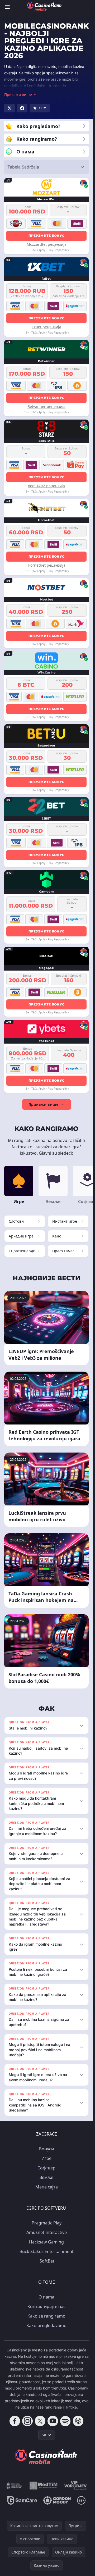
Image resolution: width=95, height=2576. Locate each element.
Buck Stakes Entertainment (47, 2251)
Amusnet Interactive (47, 2232)
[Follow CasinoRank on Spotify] (65, 2421)
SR (44, 2435)
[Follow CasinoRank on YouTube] (53, 2421)
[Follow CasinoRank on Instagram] (27, 2421)
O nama (46, 2297)
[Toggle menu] (7, 7)
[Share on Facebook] (22, 108)
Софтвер (46, 2168)
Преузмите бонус (47, 236)
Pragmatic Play (47, 2223)
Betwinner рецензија (46, 406)
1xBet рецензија (46, 327)
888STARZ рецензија (46, 486)
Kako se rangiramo (46, 2316)
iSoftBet (46, 2261)
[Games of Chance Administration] (15, 2486)
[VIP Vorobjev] (76, 2486)
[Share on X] (9, 108)
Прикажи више (43, 1104)
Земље (46, 2177)
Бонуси (46, 2149)
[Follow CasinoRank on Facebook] (15, 2421)
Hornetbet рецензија (47, 565)
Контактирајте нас (46, 2306)
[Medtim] (44, 2486)
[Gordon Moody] (57, 2500)
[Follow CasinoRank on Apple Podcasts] (78, 2421)
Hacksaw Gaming (46, 2242)
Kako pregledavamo (46, 2325)
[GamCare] (22, 2500)
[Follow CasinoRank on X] (40, 2421)
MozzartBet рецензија (47, 244)
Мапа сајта (47, 2187)
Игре (46, 2158)
